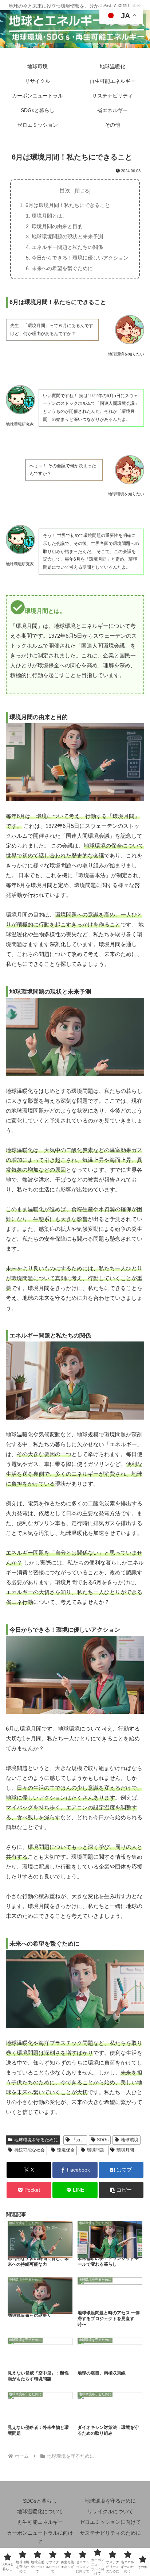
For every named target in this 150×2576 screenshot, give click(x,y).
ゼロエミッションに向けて (110, 2522)
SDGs (103, 2140)
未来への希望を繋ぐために (62, 268)
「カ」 (78, 2140)
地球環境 (130, 2140)
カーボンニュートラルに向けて (40, 2537)
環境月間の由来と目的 (57, 226)
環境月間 (125, 2150)
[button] (121, 2190)
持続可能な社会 (29, 2150)
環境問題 (95, 2150)
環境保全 (66, 2150)
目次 (65, 190)
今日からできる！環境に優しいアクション (80, 258)
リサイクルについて (110, 2511)
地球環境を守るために (36, 2140)
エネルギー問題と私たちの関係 (67, 247)
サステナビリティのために (110, 2533)
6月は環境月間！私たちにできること (68, 205)
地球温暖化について (40, 2511)
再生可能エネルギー (40, 2522)
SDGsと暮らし (40, 2501)
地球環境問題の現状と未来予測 (67, 237)
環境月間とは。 (50, 216)
